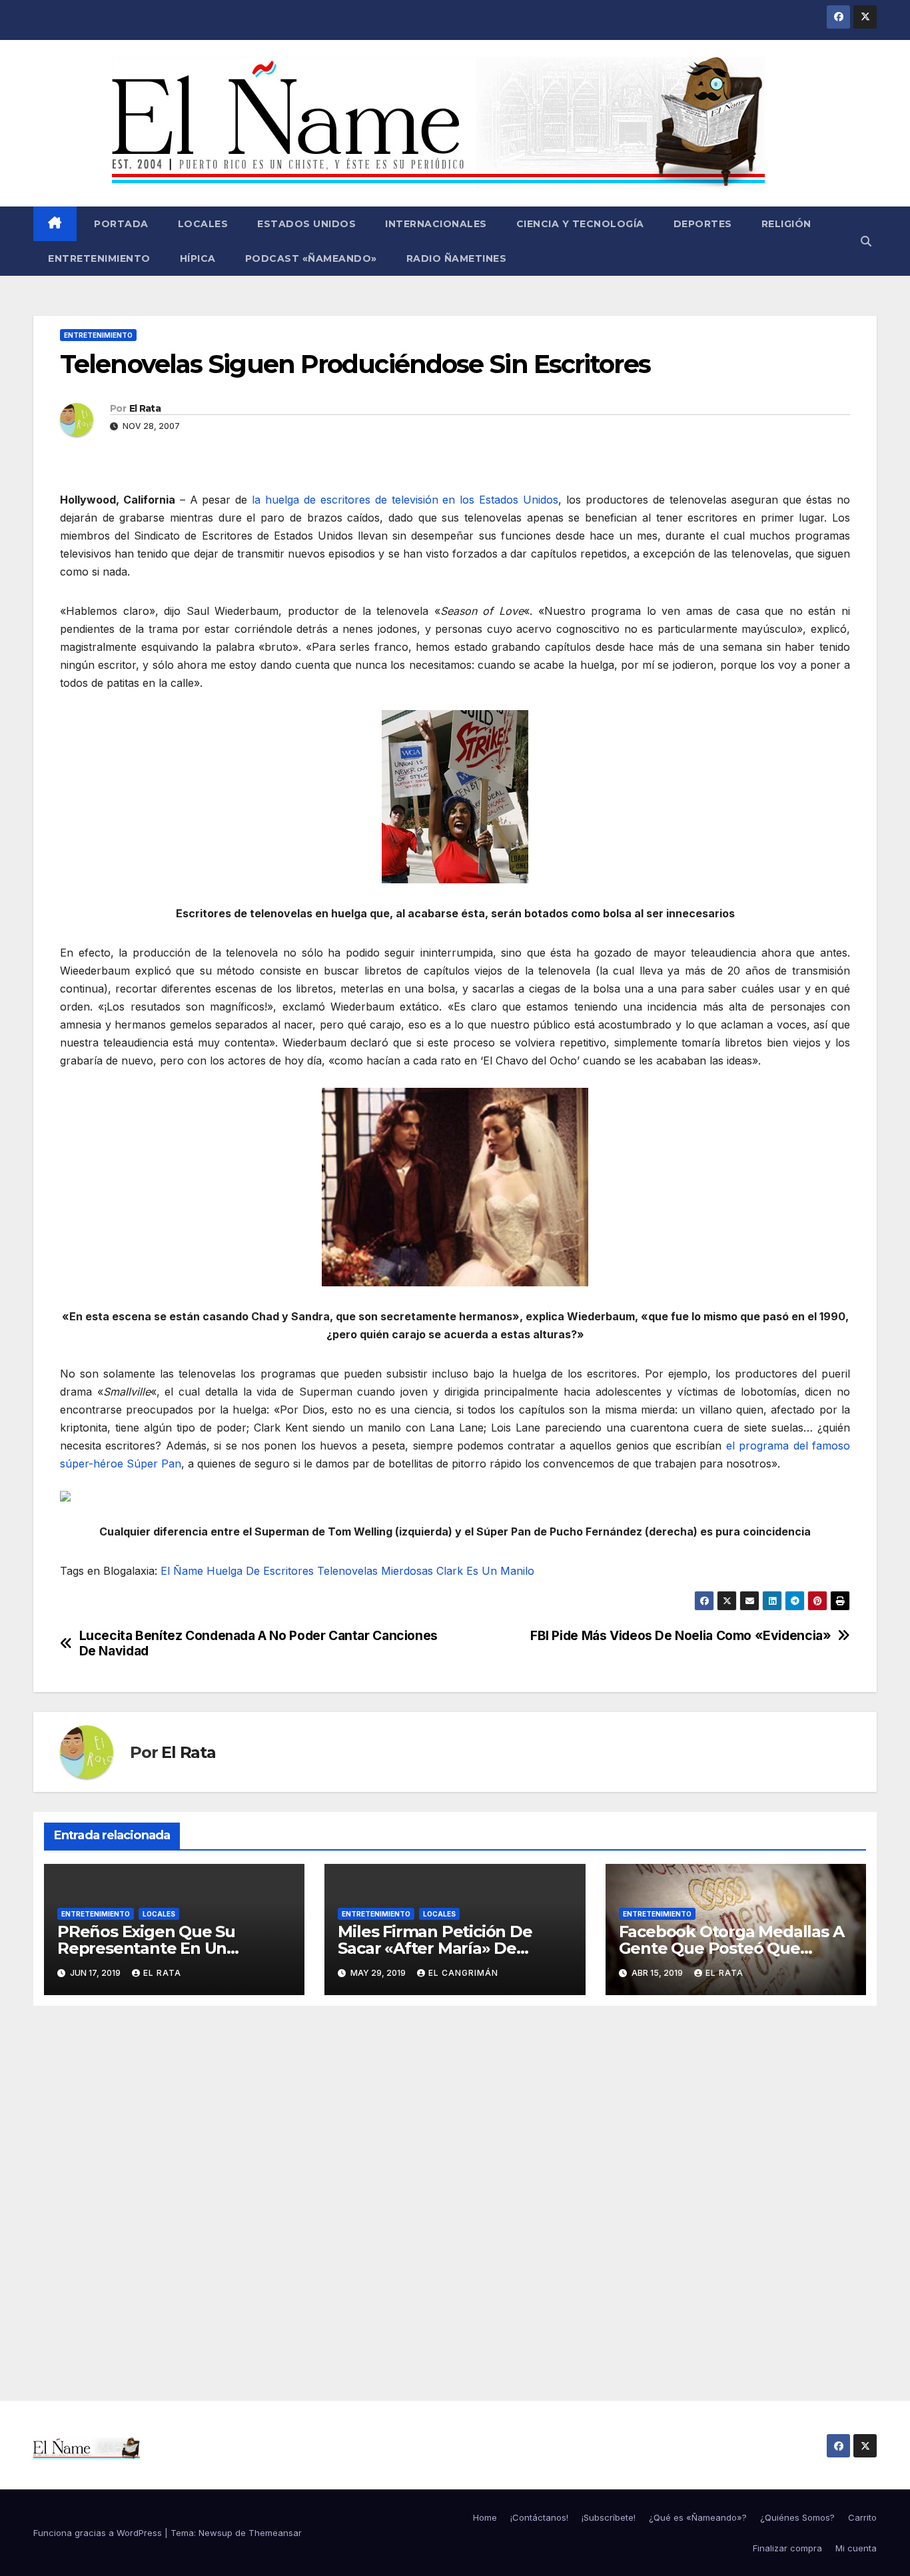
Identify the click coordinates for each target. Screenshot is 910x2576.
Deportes (703, 224)
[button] (866, 241)
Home (485, 2517)
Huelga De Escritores (260, 1571)
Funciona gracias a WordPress (99, 2533)
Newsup (216, 2533)
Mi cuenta (856, 2548)
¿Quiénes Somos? (797, 2517)
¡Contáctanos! (539, 2517)
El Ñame (182, 1571)
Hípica (198, 258)
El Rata (145, 408)
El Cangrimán (463, 1973)
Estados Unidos (306, 224)
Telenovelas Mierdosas (375, 1571)
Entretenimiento (99, 258)
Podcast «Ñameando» (311, 258)
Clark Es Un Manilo (485, 1571)
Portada (120, 224)
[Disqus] (455, 2188)
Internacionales (436, 224)
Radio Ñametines (457, 258)
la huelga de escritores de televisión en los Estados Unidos (405, 500)
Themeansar (275, 2533)
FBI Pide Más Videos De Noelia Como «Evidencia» (681, 1636)
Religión (786, 224)
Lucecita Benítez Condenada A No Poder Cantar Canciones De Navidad (258, 1643)
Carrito (862, 2517)
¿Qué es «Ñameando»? (698, 2517)
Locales (203, 224)
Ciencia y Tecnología (580, 224)
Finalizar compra (787, 2548)
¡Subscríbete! (609, 2517)
